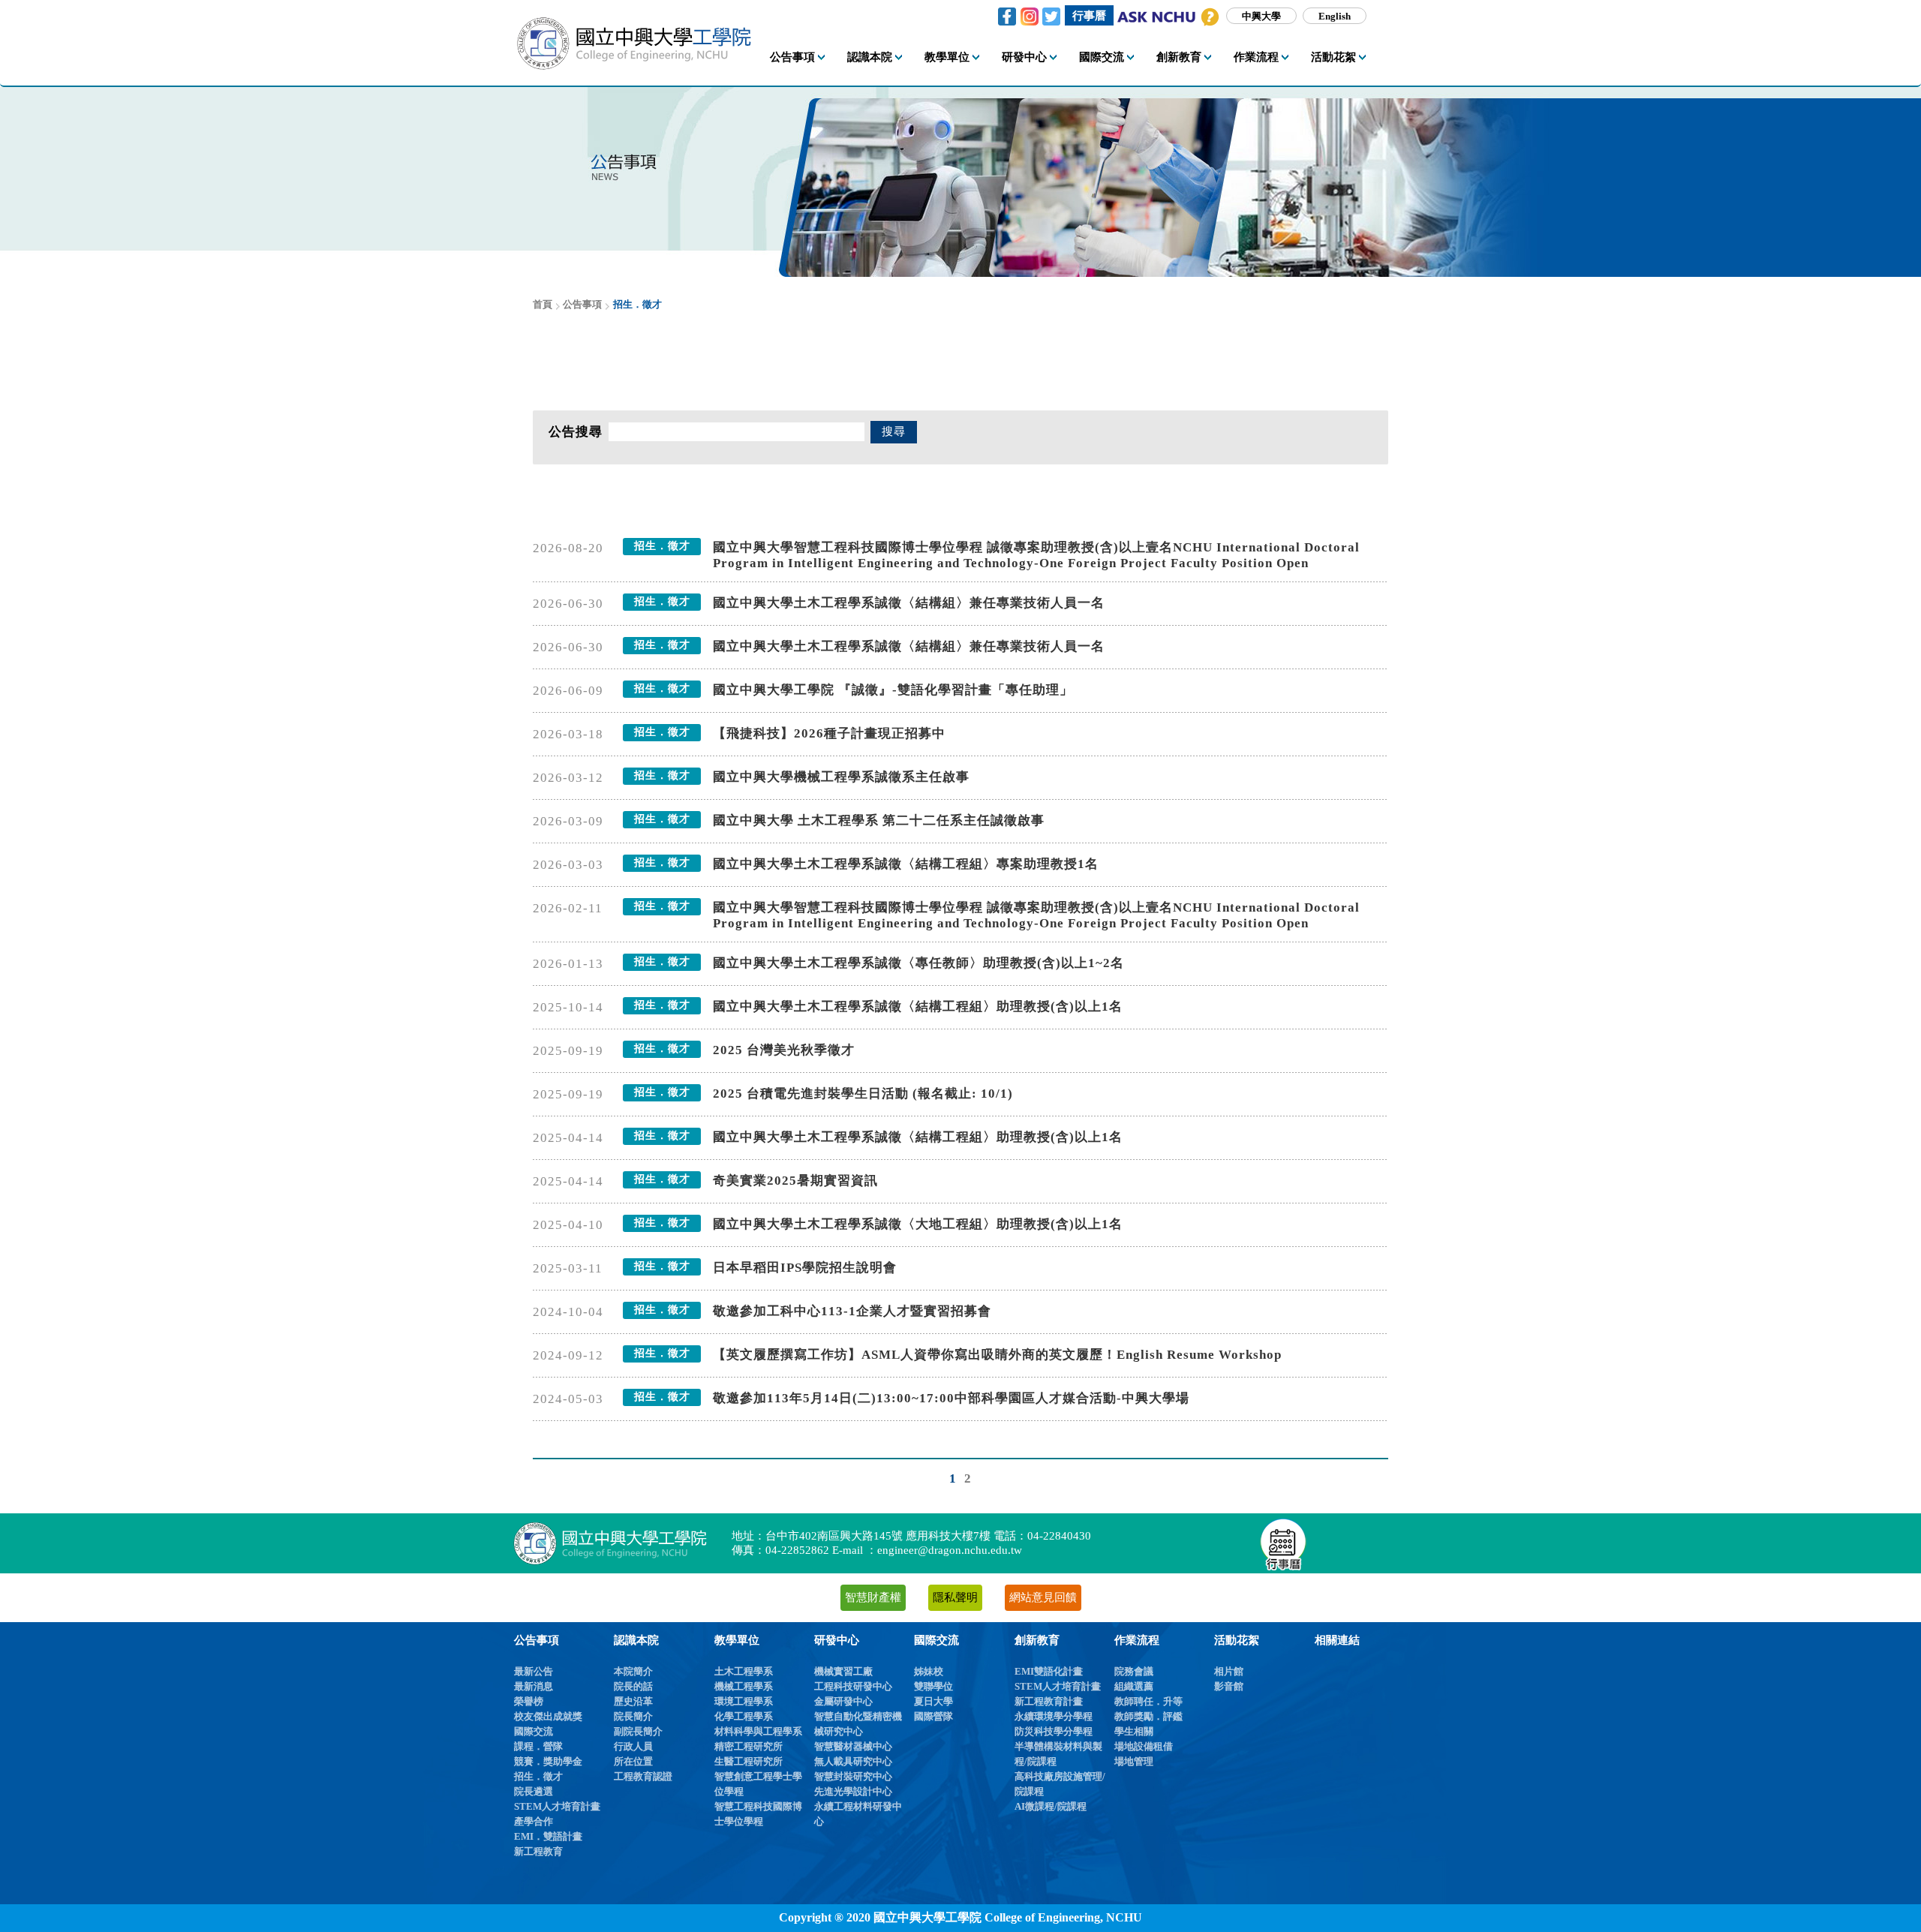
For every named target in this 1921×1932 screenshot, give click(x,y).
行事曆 (1089, 15)
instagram (1030, 17)
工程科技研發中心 (853, 1686)
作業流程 (1137, 1640)
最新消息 (534, 1686)
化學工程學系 (744, 1716)
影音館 (1229, 1686)
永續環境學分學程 (1054, 1716)
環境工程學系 (744, 1701)
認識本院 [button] (870, 57)
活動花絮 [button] (1333, 57)
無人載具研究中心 (853, 1761)
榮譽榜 (529, 1701)
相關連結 (1337, 1640)
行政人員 (633, 1746)
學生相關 (1134, 1731)
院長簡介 (633, 1716)
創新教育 (1037, 1640)
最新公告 (534, 1671)
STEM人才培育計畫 (557, 1806)
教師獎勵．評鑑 (1148, 1716)
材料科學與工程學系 (758, 1731)
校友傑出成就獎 (548, 1716)
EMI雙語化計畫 (1049, 1671)
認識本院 (636, 1640)
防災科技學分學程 (1054, 1731)
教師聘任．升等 (1148, 1701)
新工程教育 (538, 1851)
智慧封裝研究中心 (853, 1776)
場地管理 (1134, 1761)
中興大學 (1261, 15)
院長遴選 (534, 1791)
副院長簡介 (638, 1731)
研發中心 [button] (1024, 57)
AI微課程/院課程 (1051, 1806)
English (1335, 15)
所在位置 (633, 1761)
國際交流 (534, 1731)
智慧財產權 (873, 1597)
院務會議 (1134, 1671)
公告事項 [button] (792, 57)
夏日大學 (933, 1701)
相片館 (1229, 1671)
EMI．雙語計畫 (548, 1836)
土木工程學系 (744, 1671)
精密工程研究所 (749, 1746)
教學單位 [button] (947, 57)
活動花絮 (1237, 1640)
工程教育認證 (643, 1776)
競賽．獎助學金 (548, 1761)
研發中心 (837, 1640)
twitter (1051, 17)
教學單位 (737, 1640)
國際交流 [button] (1102, 57)
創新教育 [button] (1179, 57)
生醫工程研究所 (749, 1761)
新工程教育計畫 (1049, 1701)
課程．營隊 (538, 1746)
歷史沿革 (633, 1701)
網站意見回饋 (1043, 1597)
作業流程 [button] (1256, 57)
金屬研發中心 (843, 1701)
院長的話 (633, 1686)
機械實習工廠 (843, 1671)
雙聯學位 (933, 1686)
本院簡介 (633, 1671)
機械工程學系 (744, 1686)
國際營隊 (933, 1716)
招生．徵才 (538, 1776)
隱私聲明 (955, 1597)
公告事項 (537, 1640)
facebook (1007, 17)
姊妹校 (929, 1671)
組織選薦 (1134, 1686)
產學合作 (534, 1821)
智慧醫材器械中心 (853, 1746)
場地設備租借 (1144, 1746)
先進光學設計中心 (853, 1791)
